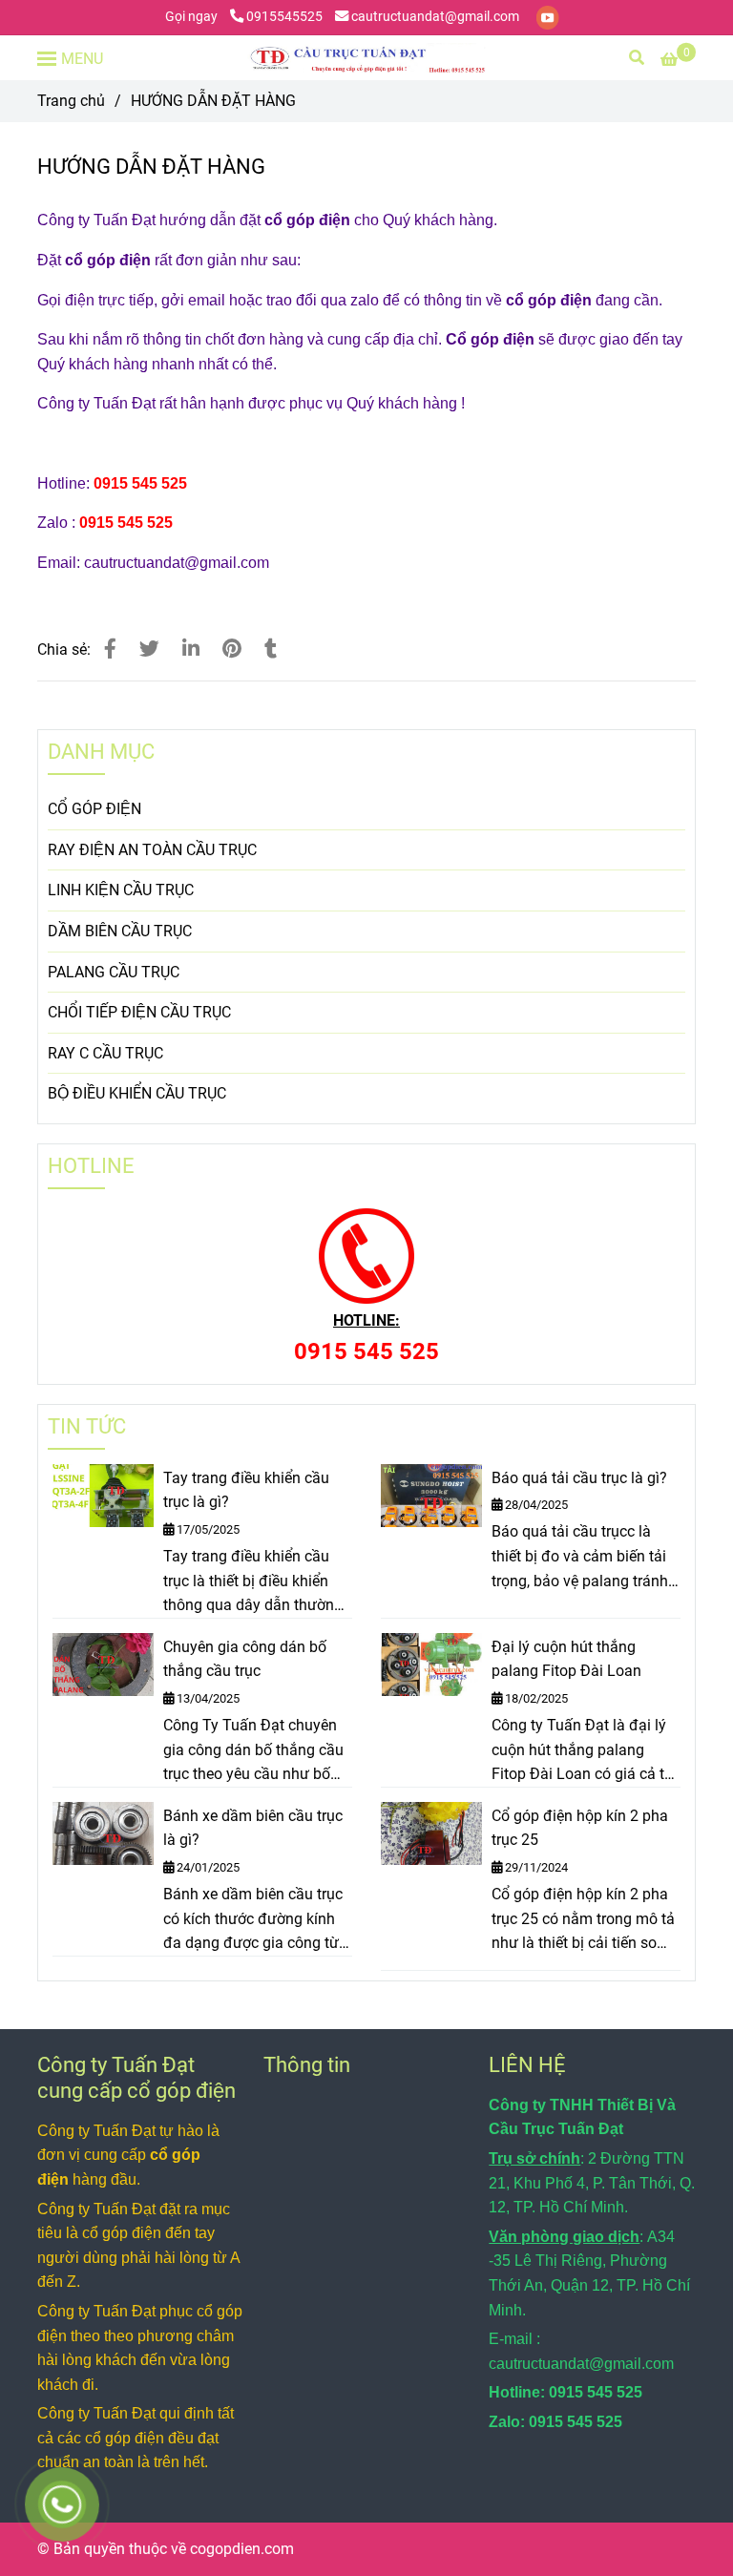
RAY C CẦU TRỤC (105, 1053)
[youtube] (548, 17)
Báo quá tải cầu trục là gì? (579, 1478)
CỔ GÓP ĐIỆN (94, 809)
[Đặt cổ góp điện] (110, 649)
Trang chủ (71, 101)
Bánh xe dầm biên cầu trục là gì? (253, 1828)
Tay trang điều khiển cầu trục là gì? (246, 1490)
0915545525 (284, 17)
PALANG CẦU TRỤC (114, 972)
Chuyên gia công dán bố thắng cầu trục (245, 1659)
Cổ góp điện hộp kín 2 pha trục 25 (580, 1828)
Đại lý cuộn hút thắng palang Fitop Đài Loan (566, 1659)
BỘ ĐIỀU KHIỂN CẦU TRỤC (137, 1093)
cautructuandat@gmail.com (435, 17)
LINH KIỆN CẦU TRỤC (121, 890)
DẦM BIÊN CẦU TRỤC (120, 931)
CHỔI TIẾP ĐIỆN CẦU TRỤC (139, 1012)
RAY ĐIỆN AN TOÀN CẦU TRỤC (152, 850)
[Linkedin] (191, 649)
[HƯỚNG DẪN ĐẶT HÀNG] (366, 58)
